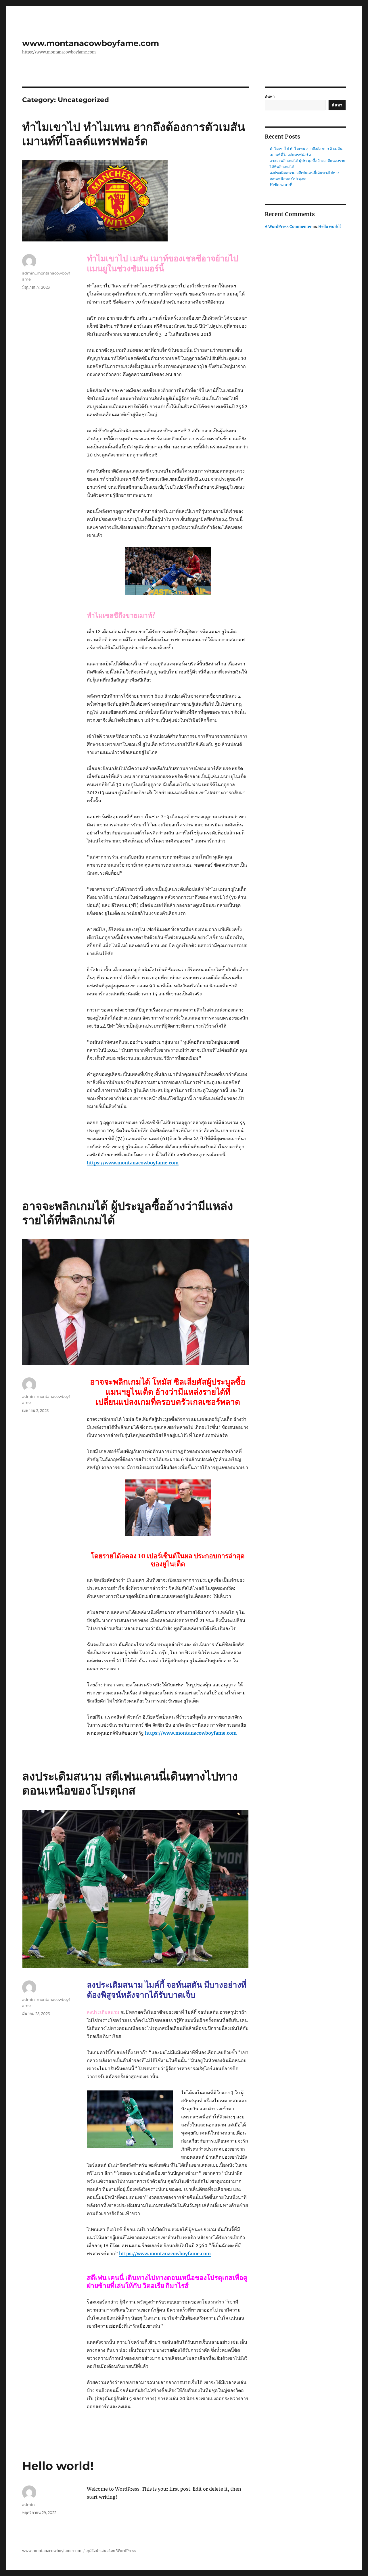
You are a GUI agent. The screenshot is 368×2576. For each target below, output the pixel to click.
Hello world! (58, 2466)
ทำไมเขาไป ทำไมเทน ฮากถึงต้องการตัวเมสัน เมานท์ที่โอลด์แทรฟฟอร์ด (134, 134)
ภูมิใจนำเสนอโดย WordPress (111, 2551)
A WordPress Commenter (288, 227)
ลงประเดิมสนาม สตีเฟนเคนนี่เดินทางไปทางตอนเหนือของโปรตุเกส (130, 1783)
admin (28, 2504)
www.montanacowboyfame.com (91, 43)
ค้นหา (270, 97)
